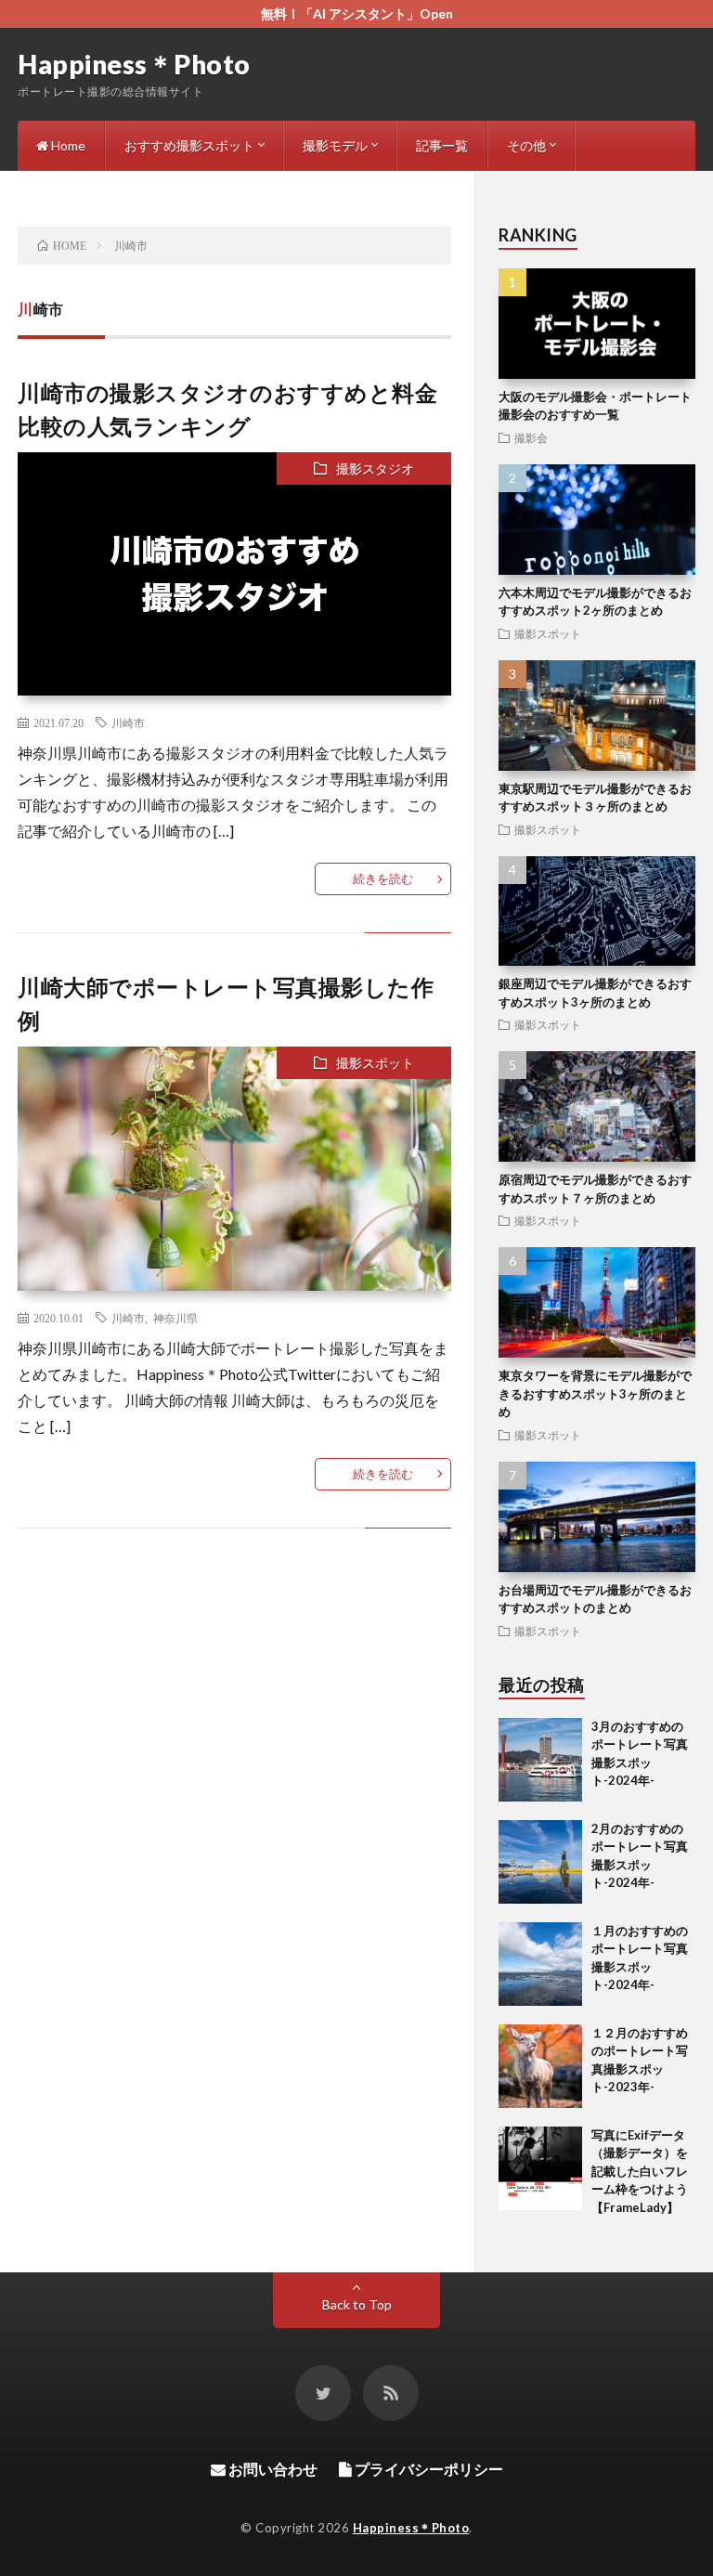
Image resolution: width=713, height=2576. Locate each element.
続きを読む (383, 878)
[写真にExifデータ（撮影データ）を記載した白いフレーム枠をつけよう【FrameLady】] (540, 2168)
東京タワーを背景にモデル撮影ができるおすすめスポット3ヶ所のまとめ (595, 1393)
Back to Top (357, 2304)
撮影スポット (375, 1063)
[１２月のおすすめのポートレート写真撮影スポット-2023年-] (540, 2066)
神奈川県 (175, 1318)
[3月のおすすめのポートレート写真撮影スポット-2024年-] (540, 1760)
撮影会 (531, 437)
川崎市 (128, 722)
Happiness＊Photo (134, 64)
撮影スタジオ (375, 468)
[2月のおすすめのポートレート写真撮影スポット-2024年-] (540, 1862)
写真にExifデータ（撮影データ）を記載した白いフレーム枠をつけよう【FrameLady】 (640, 2171)
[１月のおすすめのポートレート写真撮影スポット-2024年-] (540, 1964)
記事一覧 (442, 145)
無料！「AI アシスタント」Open (357, 13)
